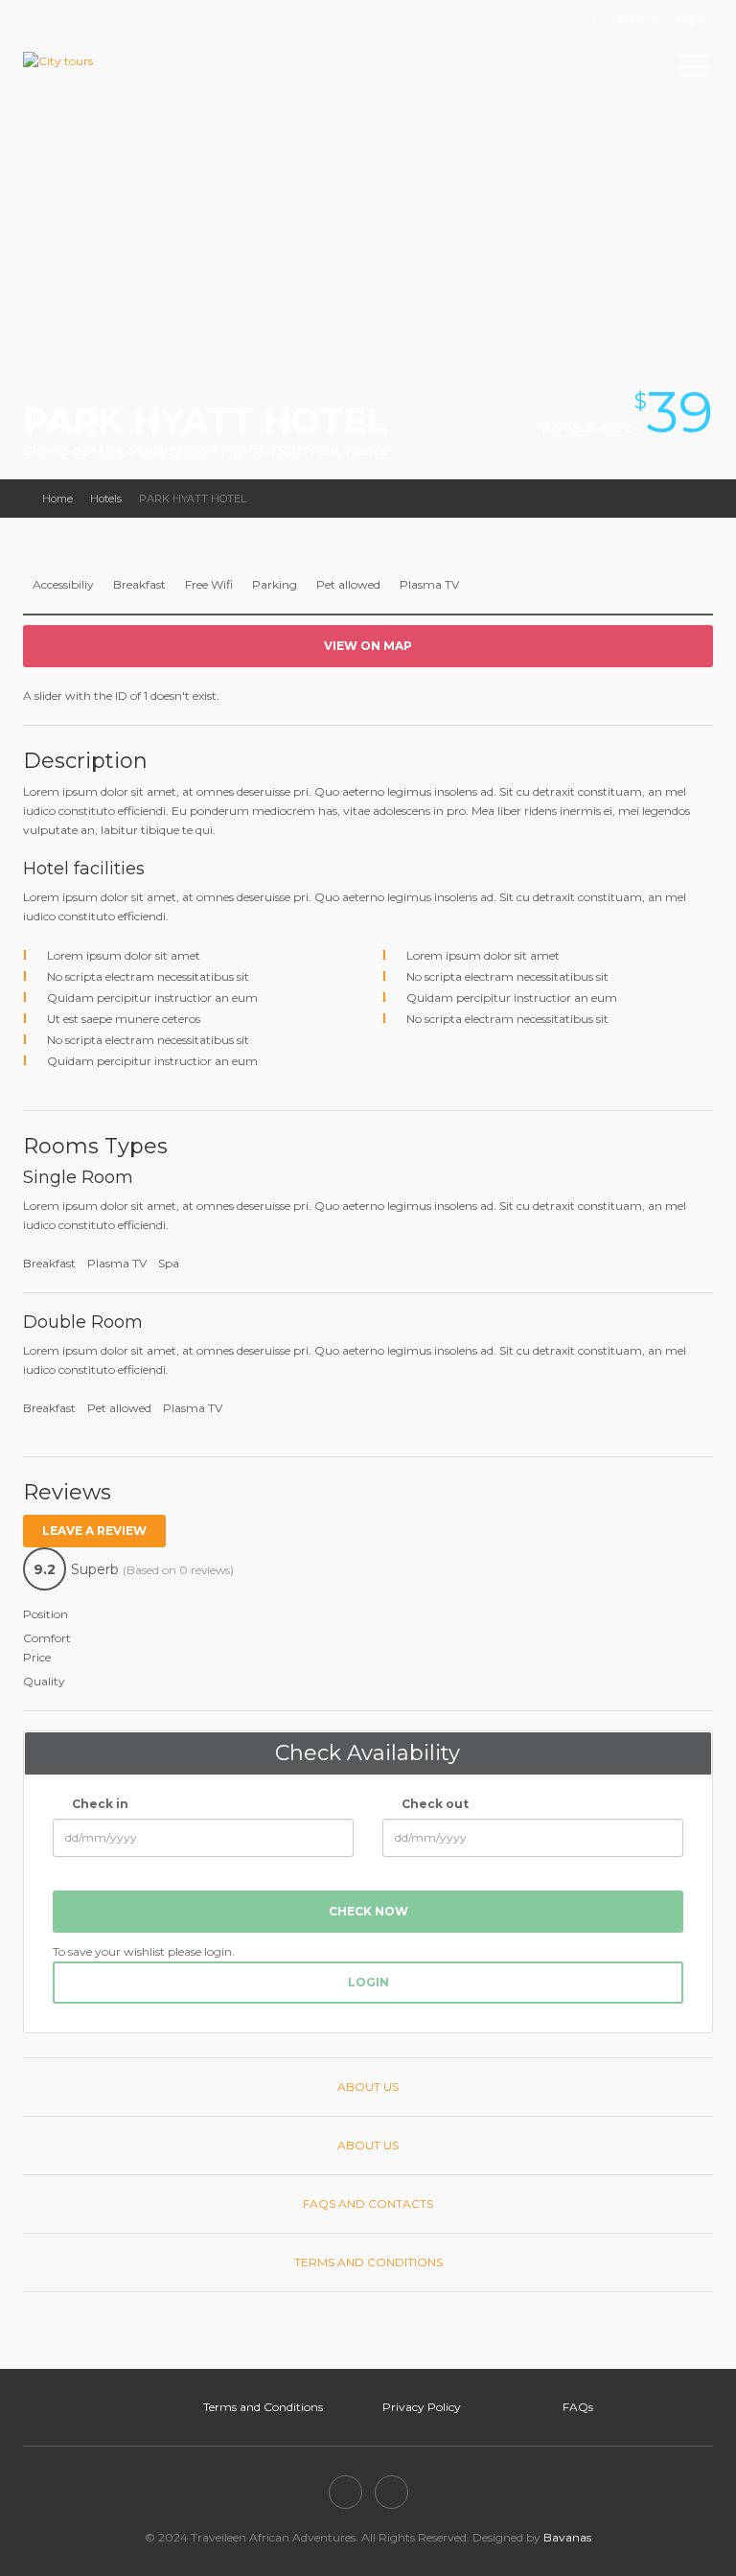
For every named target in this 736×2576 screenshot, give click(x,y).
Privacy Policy (422, 2407)
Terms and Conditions (263, 2407)
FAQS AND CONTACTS (368, 2204)
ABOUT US (368, 2087)
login (368, 1982)
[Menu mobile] (694, 70)
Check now (368, 1911)
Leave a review (94, 1531)
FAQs (578, 2407)
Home (57, 499)
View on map (368, 646)
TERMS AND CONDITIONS (368, 2262)
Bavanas (567, 2537)
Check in (99, 1804)
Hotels (106, 499)
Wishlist (639, 19)
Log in (692, 19)
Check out (434, 1804)
